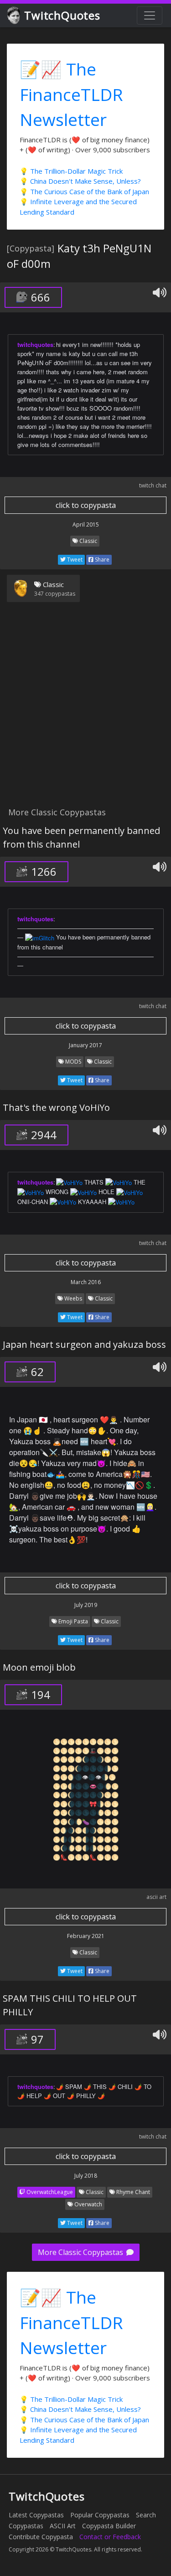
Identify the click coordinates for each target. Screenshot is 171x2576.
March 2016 (86, 1282)
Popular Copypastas (100, 2515)
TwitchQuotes (62, 15)
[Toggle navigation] (150, 15)
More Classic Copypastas (81, 2252)
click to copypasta (86, 505)
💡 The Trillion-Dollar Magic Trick (71, 171)
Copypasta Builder (109, 2526)
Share (101, 560)
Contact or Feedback (110, 2537)
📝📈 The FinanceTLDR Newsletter (71, 94)
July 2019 (86, 1605)
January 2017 (85, 1045)
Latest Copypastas (36, 2515)
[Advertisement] (85, 710)
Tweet (74, 560)
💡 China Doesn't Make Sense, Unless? (80, 181)
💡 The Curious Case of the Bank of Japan (84, 191)
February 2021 (86, 1936)
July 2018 (86, 2176)
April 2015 (86, 525)
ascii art (156, 1897)
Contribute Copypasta (41, 2537)
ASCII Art (63, 2526)
